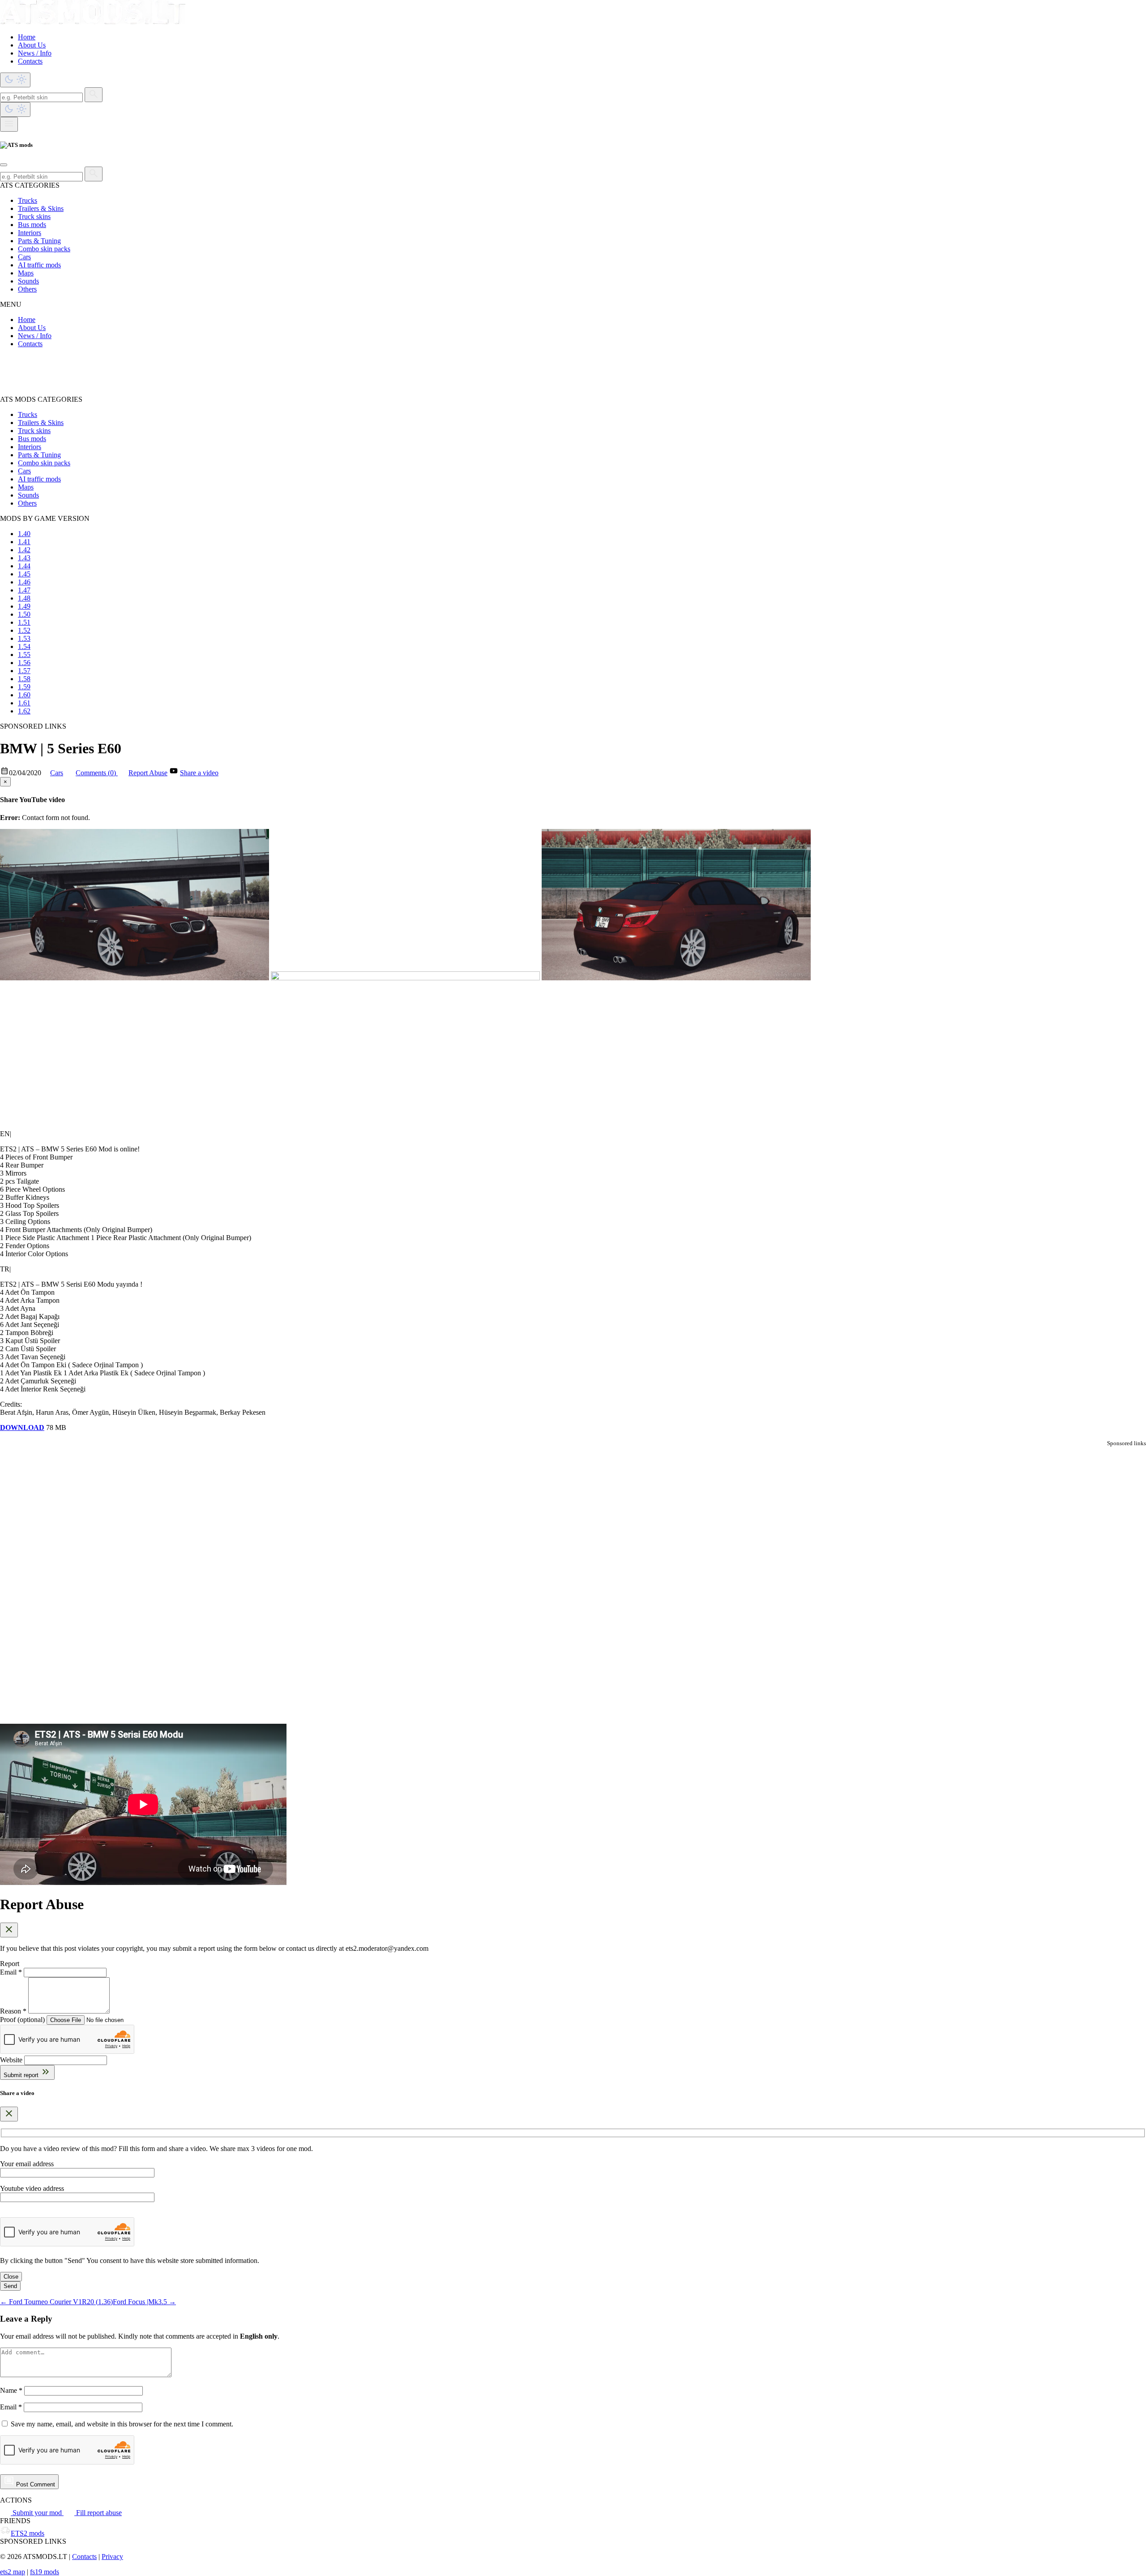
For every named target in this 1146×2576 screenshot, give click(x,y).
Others (27, 289)
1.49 (24, 606)
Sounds (28, 281)
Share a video (199, 773)
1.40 (24, 534)
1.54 (24, 646)
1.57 (24, 671)
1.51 (24, 622)
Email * (11, 1972)
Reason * (13, 2011)
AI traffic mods (39, 265)
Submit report (22, 2075)
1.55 (24, 655)
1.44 (24, 566)
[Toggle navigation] (9, 124)
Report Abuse (148, 773)
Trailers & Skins (41, 208)
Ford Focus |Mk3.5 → (144, 2302)
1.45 (24, 574)
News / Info (35, 53)
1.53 (24, 638)
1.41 (24, 542)
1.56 (24, 663)
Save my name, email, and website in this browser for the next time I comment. (122, 2424)
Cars (24, 257)
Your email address (27, 2164)
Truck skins (34, 217)
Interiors (30, 233)
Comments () (97, 773)
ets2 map (13, 2572)
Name (11, 2390)
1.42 (24, 550)
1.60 (24, 695)
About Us (32, 45)
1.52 (24, 630)
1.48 (24, 598)
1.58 (24, 679)
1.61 (24, 703)
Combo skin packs (44, 249)
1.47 (24, 590)
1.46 (24, 582)
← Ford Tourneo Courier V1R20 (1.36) (56, 2302)
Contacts (30, 61)
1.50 (24, 614)
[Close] (4, 165)
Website (11, 2060)
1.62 (24, 711)
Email (11, 2407)
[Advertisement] (269, 375)
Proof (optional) (22, 2020)
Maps (26, 273)
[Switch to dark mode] (15, 80)
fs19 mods (45, 2572)
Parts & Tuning (39, 241)
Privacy (112, 2557)
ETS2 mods (28, 2533)
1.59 (24, 687)
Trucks (28, 200)
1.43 (24, 558)
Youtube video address (32, 2188)
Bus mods (32, 225)
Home (27, 37)
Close (11, 2277)
